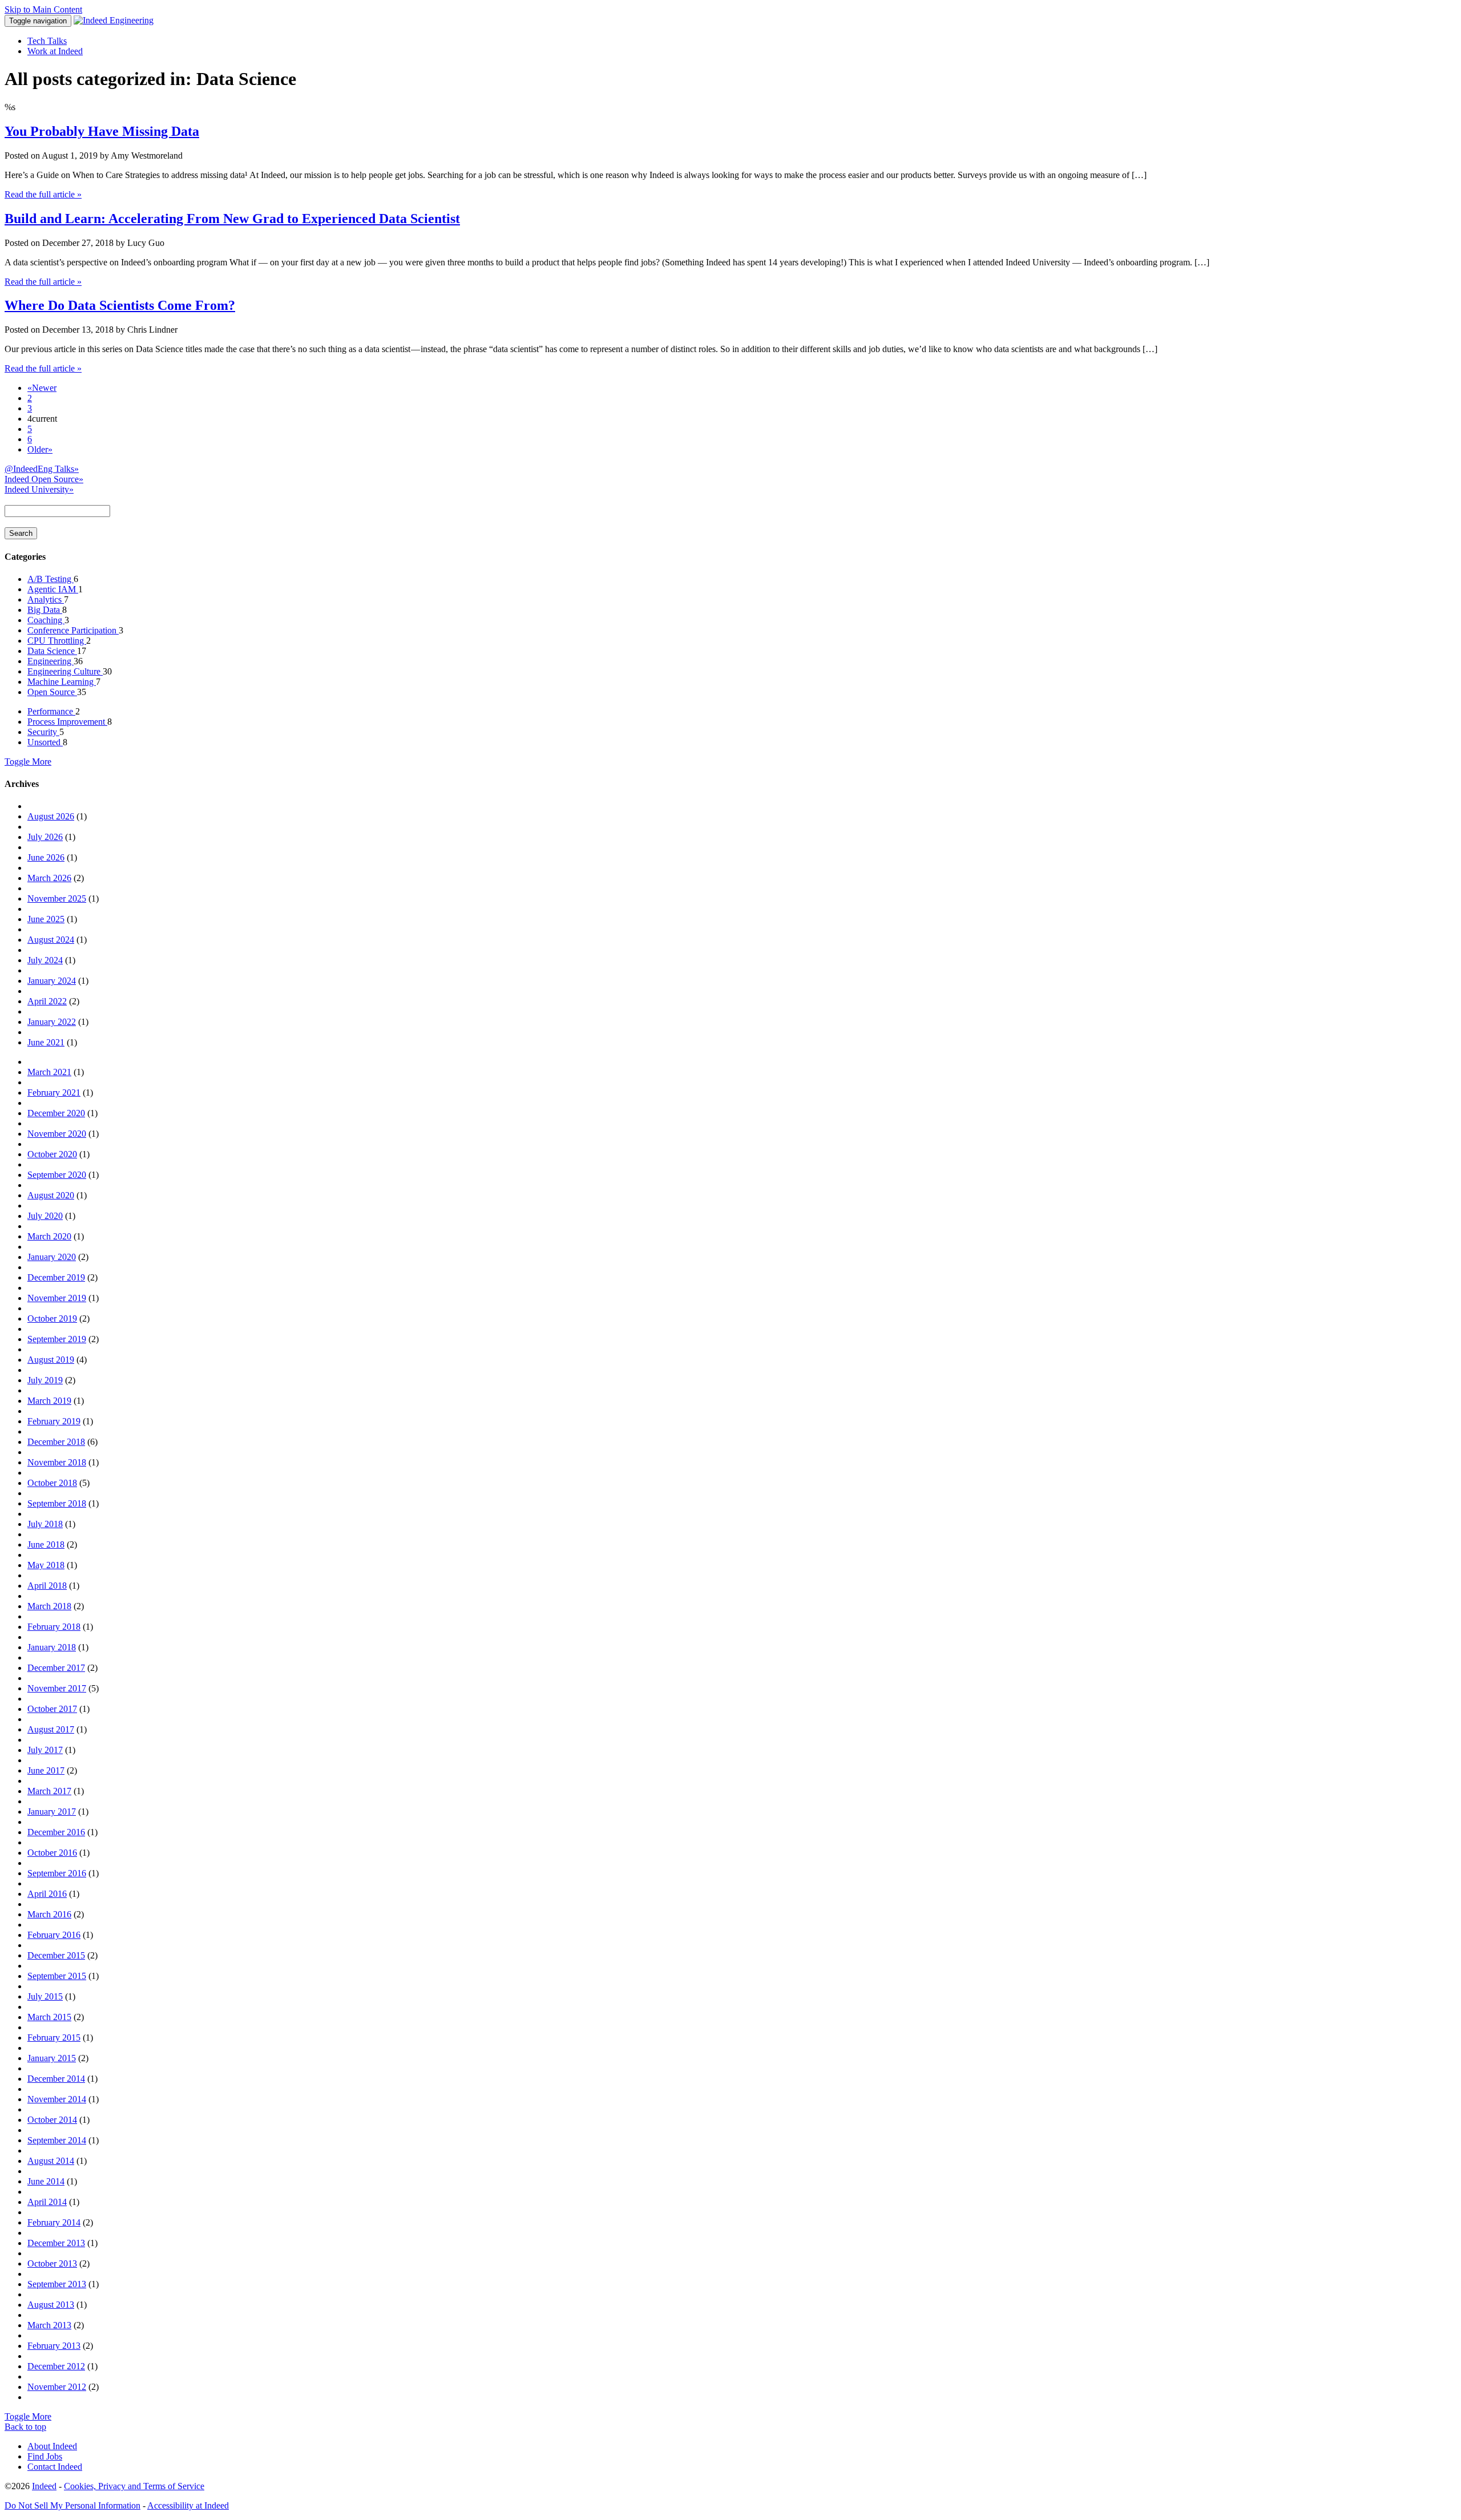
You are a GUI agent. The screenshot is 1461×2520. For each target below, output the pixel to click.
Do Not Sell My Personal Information (72, 2505)
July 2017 (45, 1750)
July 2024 (45, 960)
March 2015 (49, 2017)
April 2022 (47, 1001)
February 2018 (54, 1627)
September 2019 (57, 1339)
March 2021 (49, 1072)
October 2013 (52, 2263)
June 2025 (46, 919)
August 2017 (51, 1729)
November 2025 (57, 898)
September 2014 (57, 2140)
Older (40, 449)
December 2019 (56, 1277)
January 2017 (52, 1812)
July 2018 (45, 1524)
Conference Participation (73, 630)
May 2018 (46, 1565)
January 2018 (52, 1647)
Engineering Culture (65, 671)
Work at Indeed (55, 51)
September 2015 (57, 1976)
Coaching (46, 620)
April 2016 (47, 1894)
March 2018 (49, 1606)
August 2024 (51, 940)
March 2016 (49, 1914)
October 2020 (52, 1154)
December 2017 (56, 1668)
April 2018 (47, 1586)
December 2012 (56, 2366)
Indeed (44, 2486)
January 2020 (52, 1257)
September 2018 (57, 1503)
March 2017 (49, 1791)
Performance (51, 711)
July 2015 (45, 1996)
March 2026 (49, 878)
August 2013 (51, 2305)
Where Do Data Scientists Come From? (120, 305)
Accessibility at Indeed (188, 2505)
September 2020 (57, 1175)
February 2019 (54, 1421)
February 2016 (54, 1935)
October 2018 (52, 1483)
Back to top (25, 2427)
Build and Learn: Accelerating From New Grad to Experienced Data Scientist (232, 219)
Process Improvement (67, 722)
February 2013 (54, 2346)
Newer (42, 388)
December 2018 (56, 1442)
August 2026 (51, 816)
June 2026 (46, 857)
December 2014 (56, 2079)
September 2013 (57, 2284)
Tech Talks (47, 41)
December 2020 (56, 1113)
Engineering (51, 661)
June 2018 (46, 1544)
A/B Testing (51, 579)
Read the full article (43, 194)
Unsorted (45, 742)
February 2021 (54, 1093)
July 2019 (45, 1380)
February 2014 (54, 2222)
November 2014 (57, 2099)
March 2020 (49, 1236)
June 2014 (46, 2181)
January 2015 (52, 2058)
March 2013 (49, 2325)
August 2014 (51, 2161)
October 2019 (52, 1318)
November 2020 (57, 1134)
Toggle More (28, 762)
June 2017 (46, 1770)
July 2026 (45, 837)
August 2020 (51, 1195)
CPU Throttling (57, 641)
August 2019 (51, 1360)
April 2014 (47, 2202)
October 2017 (52, 1709)
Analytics (46, 599)
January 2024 (52, 981)
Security (43, 732)
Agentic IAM (53, 589)
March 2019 (49, 1401)
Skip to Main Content (43, 9)
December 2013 (56, 2243)
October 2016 (52, 1853)
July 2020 (45, 1216)
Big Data (45, 610)
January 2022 (52, 1022)
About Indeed (52, 2446)
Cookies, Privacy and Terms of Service (134, 2486)
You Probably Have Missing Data (102, 131)
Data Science (52, 651)
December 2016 (56, 1832)
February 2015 (54, 2038)
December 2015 (56, 1955)
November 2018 (57, 1462)
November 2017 (57, 1688)
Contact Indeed (55, 2467)
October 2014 (52, 2120)
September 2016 (57, 1873)
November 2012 (57, 2387)
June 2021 (46, 1042)
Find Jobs (45, 2456)
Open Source (52, 692)
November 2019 (57, 1298)
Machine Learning (62, 682)
